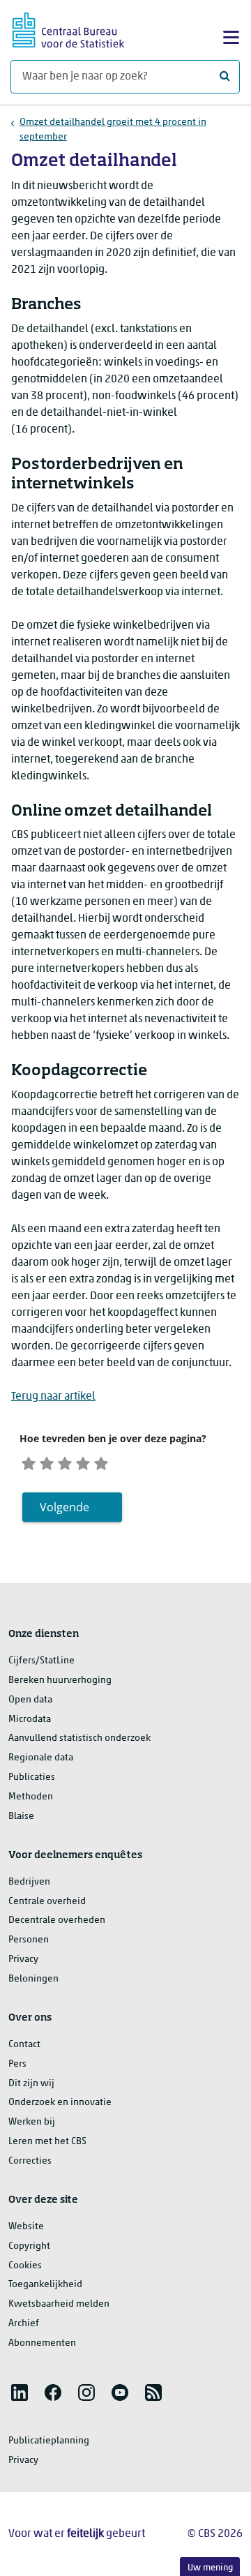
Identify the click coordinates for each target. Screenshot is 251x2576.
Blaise (21, 1817)
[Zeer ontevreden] (29, 1461)
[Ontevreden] (47, 1461)
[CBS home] (68, 28)
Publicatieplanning (49, 2441)
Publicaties (32, 1777)
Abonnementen (42, 2343)
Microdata (30, 1720)
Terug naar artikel (53, 1397)
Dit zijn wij (31, 2084)
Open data (30, 1700)
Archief (24, 2324)
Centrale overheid (47, 1902)
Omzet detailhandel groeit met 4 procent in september (113, 130)
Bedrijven (29, 1882)
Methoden (31, 1797)
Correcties (30, 2161)
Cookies (25, 2266)
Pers (17, 2064)
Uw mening (210, 2568)
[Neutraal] (65, 1461)
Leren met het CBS (47, 2142)
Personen (29, 1940)
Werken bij (32, 2122)
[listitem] (20, 2392)
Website (26, 2227)
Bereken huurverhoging (60, 1680)
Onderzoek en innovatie (60, 2103)
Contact (24, 2045)
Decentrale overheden (57, 1920)
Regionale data (41, 1758)
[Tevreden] (83, 1461)
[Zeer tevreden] (101, 1461)
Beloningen (33, 1979)
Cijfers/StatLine (41, 1661)
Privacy (23, 1960)
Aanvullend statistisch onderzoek (79, 1738)
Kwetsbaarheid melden (59, 2304)
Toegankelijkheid (45, 2285)
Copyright (29, 2246)
